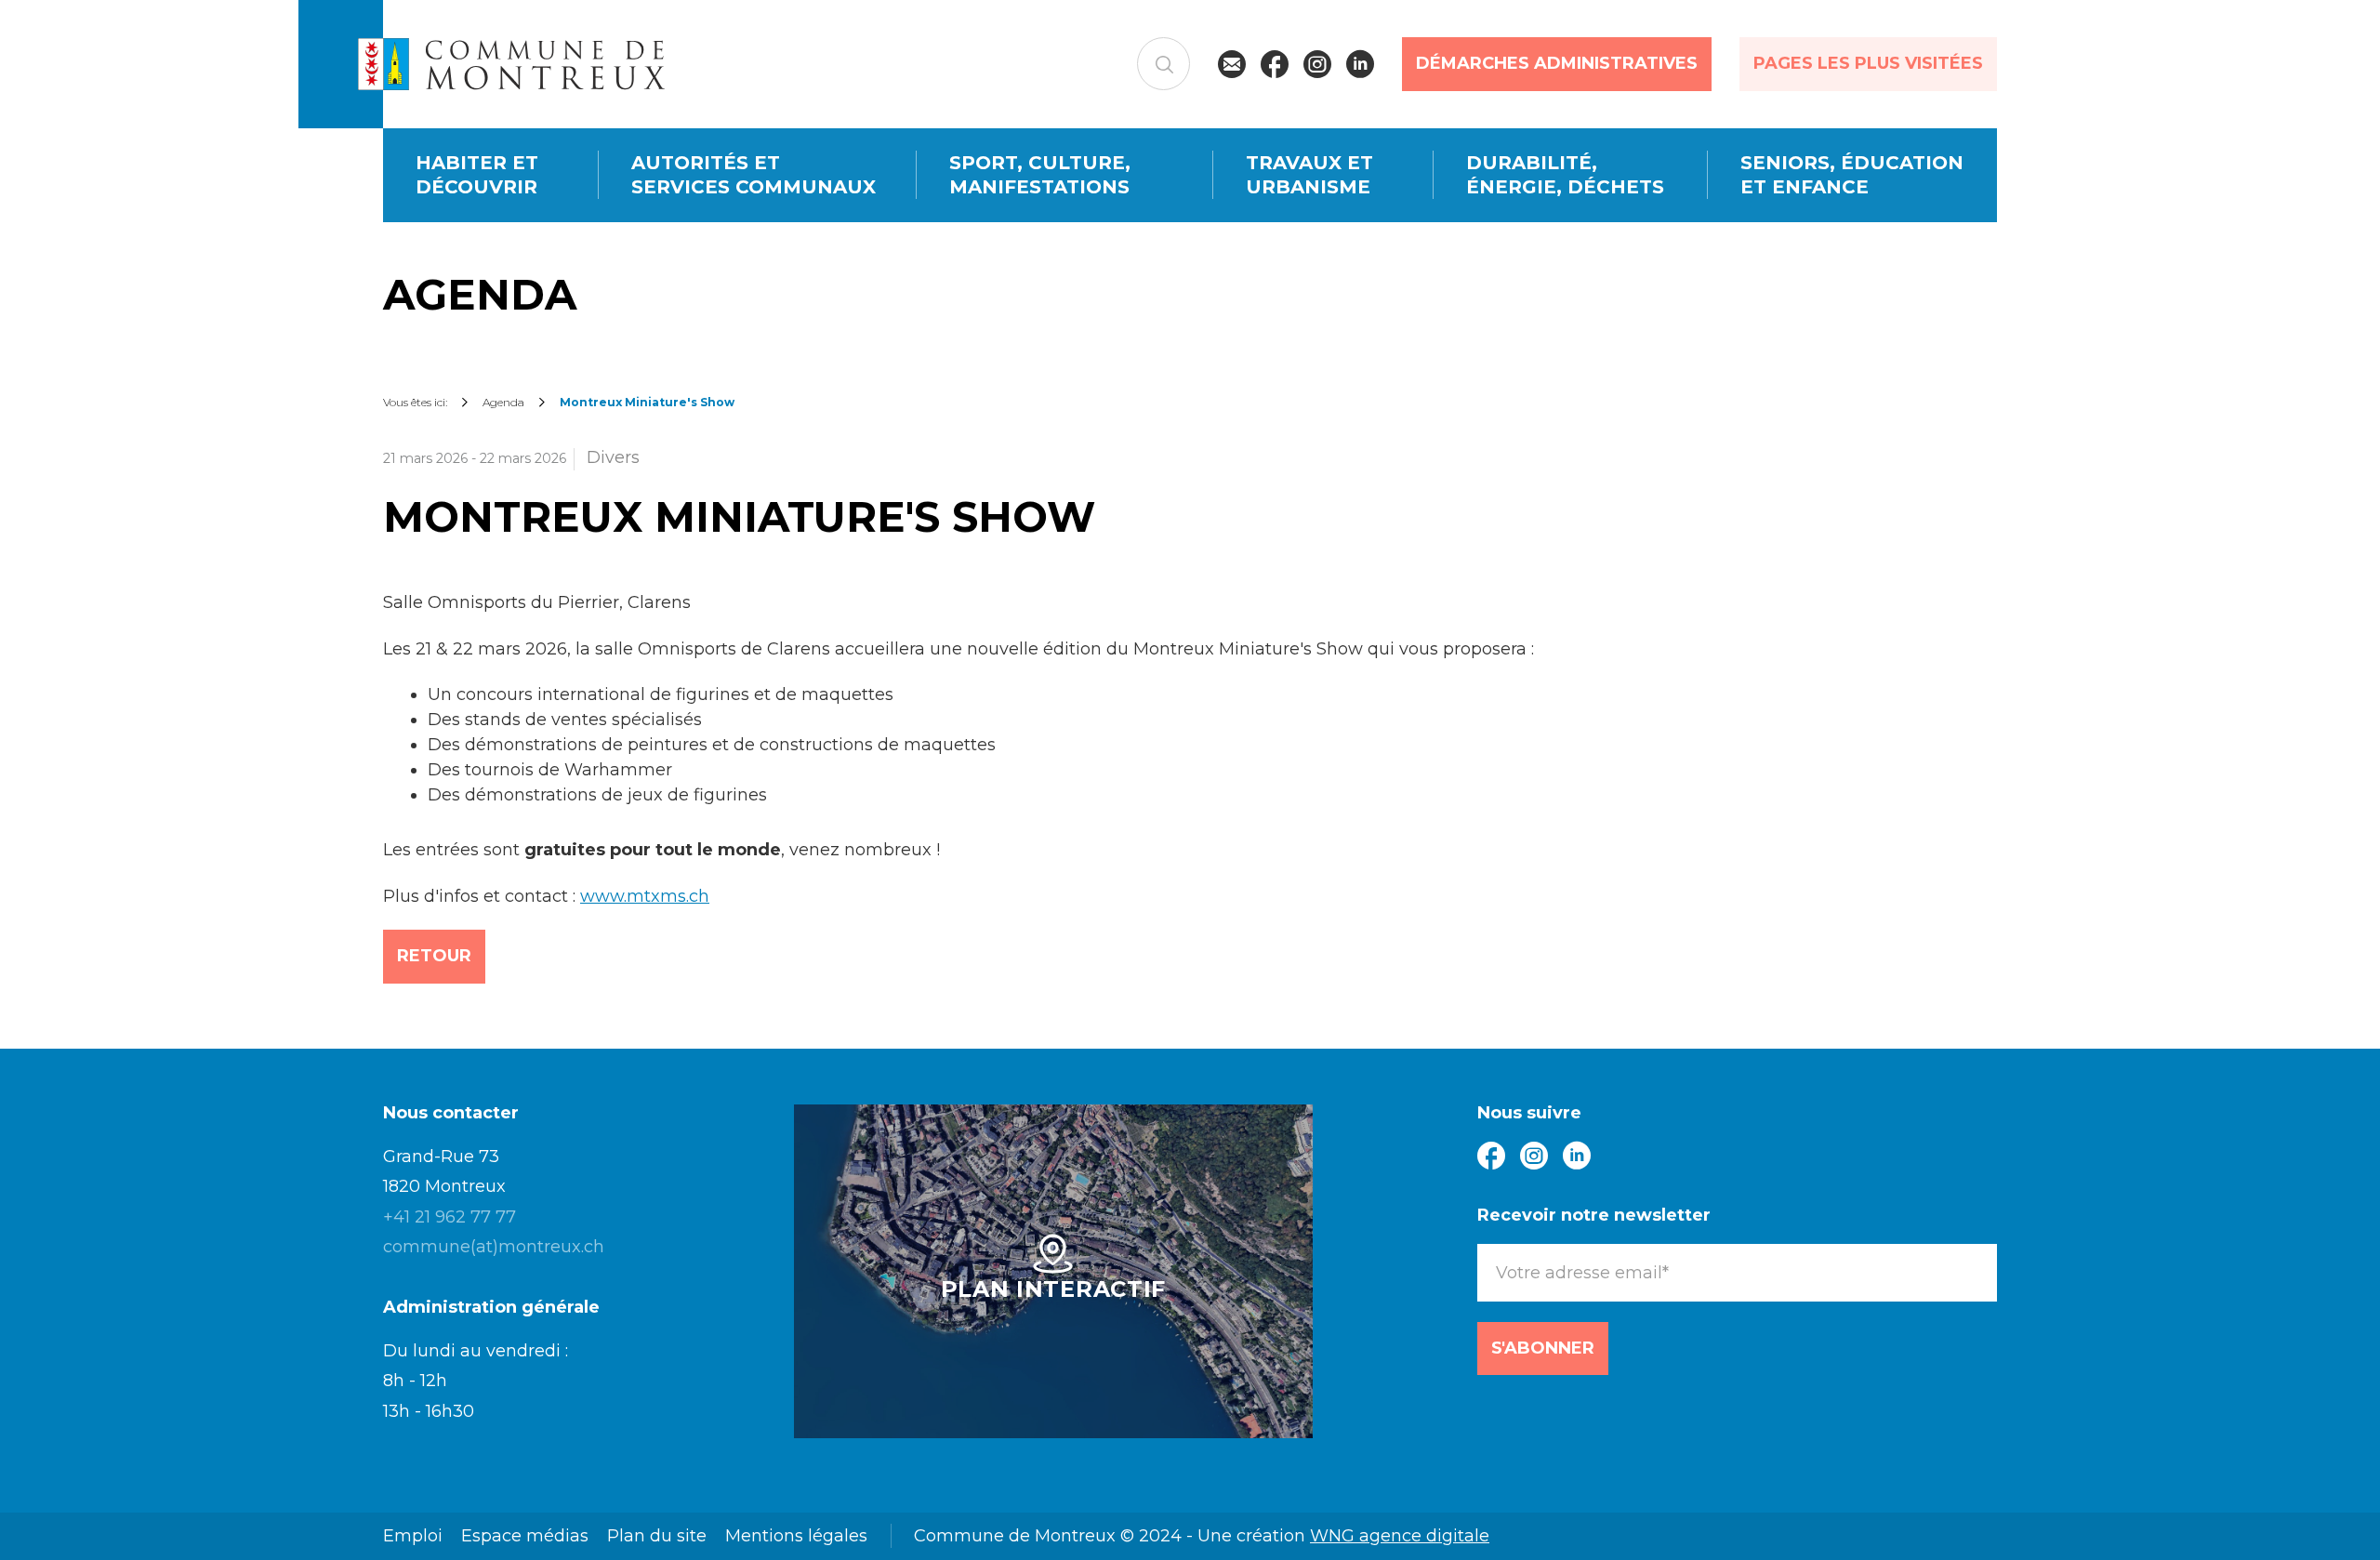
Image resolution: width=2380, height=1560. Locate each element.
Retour (434, 956)
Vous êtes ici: (415, 402)
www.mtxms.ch (645, 896)
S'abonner (1543, 1348)
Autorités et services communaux (754, 175)
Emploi (413, 1536)
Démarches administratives (1557, 63)
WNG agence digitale (1400, 1536)
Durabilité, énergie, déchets (1565, 175)
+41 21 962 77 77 (450, 1217)
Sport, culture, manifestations (1040, 175)
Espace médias (525, 1536)
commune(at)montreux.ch (494, 1247)
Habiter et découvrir (477, 175)
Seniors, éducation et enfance (1852, 175)
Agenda (503, 402)
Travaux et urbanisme (1309, 175)
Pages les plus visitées (1868, 63)
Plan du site (657, 1536)
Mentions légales (796, 1536)
